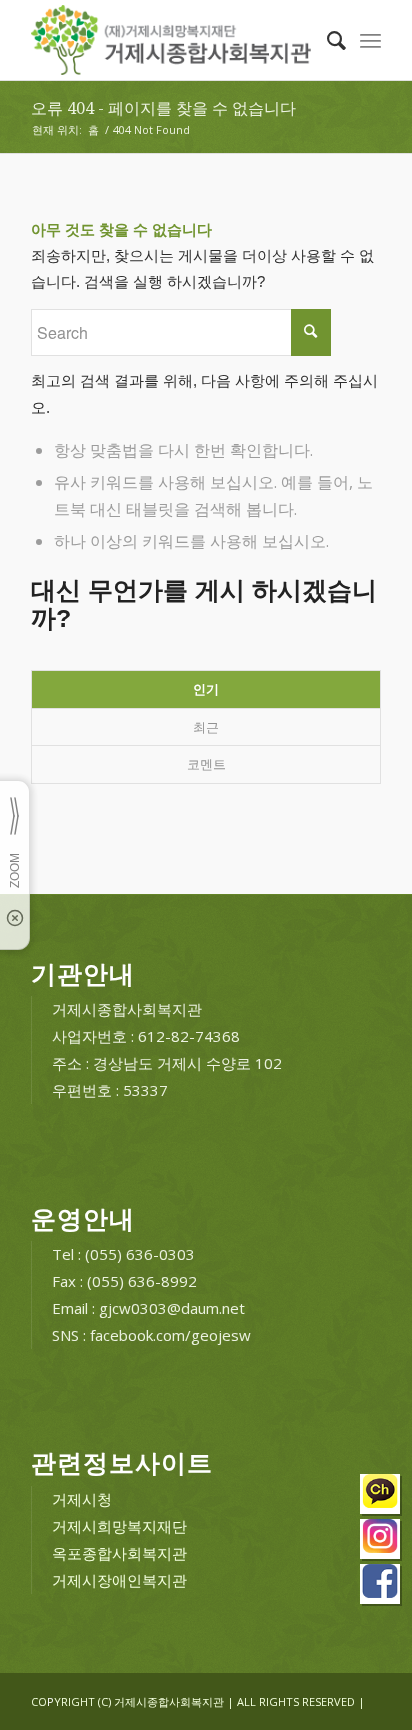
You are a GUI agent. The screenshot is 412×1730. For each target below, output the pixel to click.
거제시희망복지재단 (119, 1526)
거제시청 (82, 1499)
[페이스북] (381, 1586)
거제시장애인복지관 (119, 1580)
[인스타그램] (381, 1541)
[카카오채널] (381, 1496)
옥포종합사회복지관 (119, 1553)
